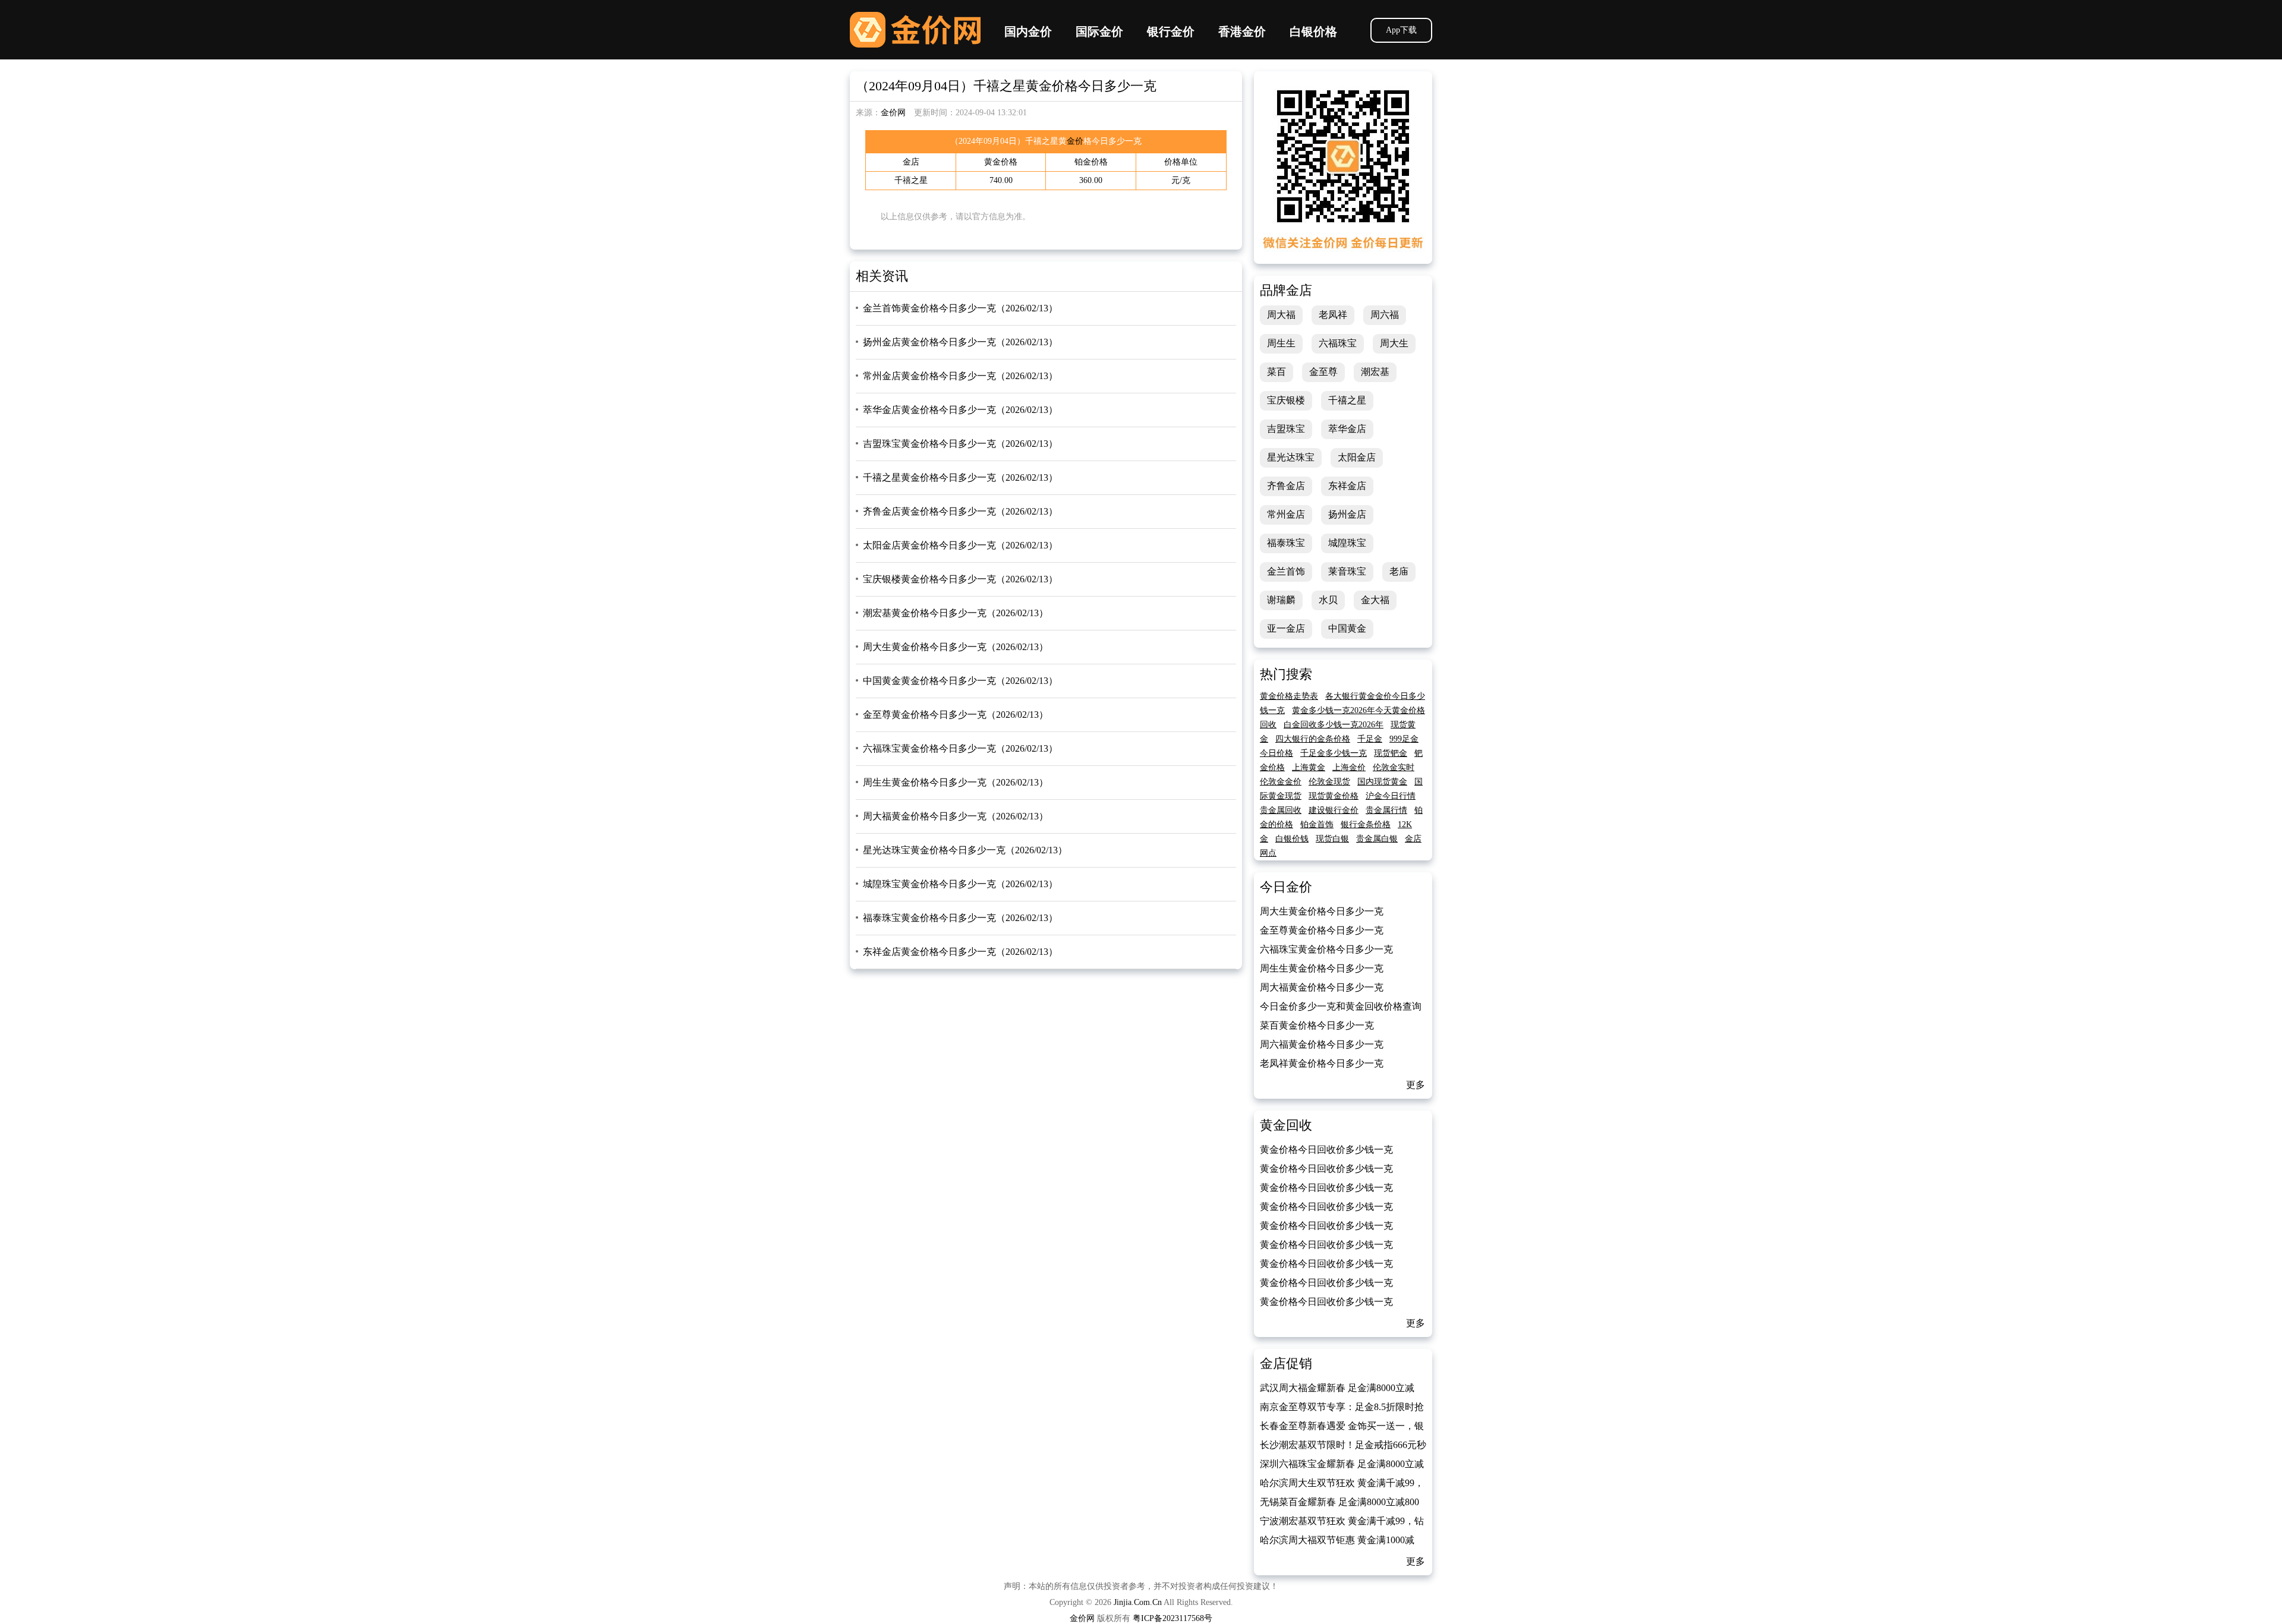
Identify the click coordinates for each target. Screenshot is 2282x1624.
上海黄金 (1309, 767)
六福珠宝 (1338, 343)
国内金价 (1028, 31)
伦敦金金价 (1281, 782)
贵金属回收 (1281, 810)
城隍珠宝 (1347, 543)
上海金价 (1349, 767)
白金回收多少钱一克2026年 (1334, 725)
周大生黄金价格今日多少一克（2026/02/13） (956, 647)
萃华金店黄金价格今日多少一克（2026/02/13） (960, 410)
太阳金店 (1357, 457)
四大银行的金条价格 (1313, 739)
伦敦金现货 (1329, 782)
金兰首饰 (1286, 571)
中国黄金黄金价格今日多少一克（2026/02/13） (960, 681)
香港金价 (1242, 31)
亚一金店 (1286, 628)
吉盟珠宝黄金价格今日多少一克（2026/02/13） (960, 444)
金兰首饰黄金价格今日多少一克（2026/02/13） (960, 308)
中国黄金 (1347, 628)
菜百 (1276, 372)
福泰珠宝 (1286, 543)
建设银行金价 (1334, 810)
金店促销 (1286, 1363)
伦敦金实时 (1394, 767)
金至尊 (1323, 372)
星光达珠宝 (1291, 457)
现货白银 (1332, 839)
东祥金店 (1347, 486)
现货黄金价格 (1334, 796)
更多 (1416, 1085)
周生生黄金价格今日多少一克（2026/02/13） (956, 782)
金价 (1075, 141)
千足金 (1370, 739)
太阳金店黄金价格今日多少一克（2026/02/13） (960, 545)
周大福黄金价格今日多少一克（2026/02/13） (956, 816)
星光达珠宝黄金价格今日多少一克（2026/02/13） (965, 850)
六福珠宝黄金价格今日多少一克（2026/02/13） (960, 748)
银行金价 (1171, 31)
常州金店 (1286, 514)
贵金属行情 (1386, 810)
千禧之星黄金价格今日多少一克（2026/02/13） (960, 477)
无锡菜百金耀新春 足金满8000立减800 (1339, 1502)
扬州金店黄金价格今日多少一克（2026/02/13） (960, 342)
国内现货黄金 (1382, 782)
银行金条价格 (1366, 824)
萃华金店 (1347, 429)
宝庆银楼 (1286, 400)
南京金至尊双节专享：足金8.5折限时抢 (1342, 1407)
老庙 (1399, 571)
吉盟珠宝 (1286, 429)
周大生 (1394, 343)
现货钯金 (1391, 753)
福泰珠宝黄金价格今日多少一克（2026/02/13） (960, 918)
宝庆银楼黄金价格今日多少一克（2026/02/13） (960, 579)
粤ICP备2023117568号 (1172, 1618)
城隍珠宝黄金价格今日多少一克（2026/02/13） (960, 884)
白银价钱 (1292, 839)
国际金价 (1099, 31)
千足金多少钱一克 (1334, 753)
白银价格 (1313, 31)
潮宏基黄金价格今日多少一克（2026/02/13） (956, 613)
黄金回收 (1286, 1125)
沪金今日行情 (1391, 796)
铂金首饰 (1317, 824)
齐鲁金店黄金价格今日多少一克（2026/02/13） (960, 511)
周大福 (1281, 315)
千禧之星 (1347, 400)
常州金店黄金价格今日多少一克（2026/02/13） (960, 376)
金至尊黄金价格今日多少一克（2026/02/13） (956, 715)
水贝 (1328, 600)
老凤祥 (1333, 315)
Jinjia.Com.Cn (1138, 1602)
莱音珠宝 (1347, 571)
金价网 (915, 30)
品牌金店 (1286, 290)
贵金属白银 (1377, 839)
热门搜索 (1286, 674)
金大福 (1375, 600)
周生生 (1281, 343)
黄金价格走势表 (1289, 696)
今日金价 (1286, 887)
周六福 (1385, 315)
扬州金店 (1347, 514)
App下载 (1401, 30)
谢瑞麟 (1281, 600)
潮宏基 (1375, 372)
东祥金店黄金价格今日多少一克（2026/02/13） (960, 952)
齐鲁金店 (1286, 486)
